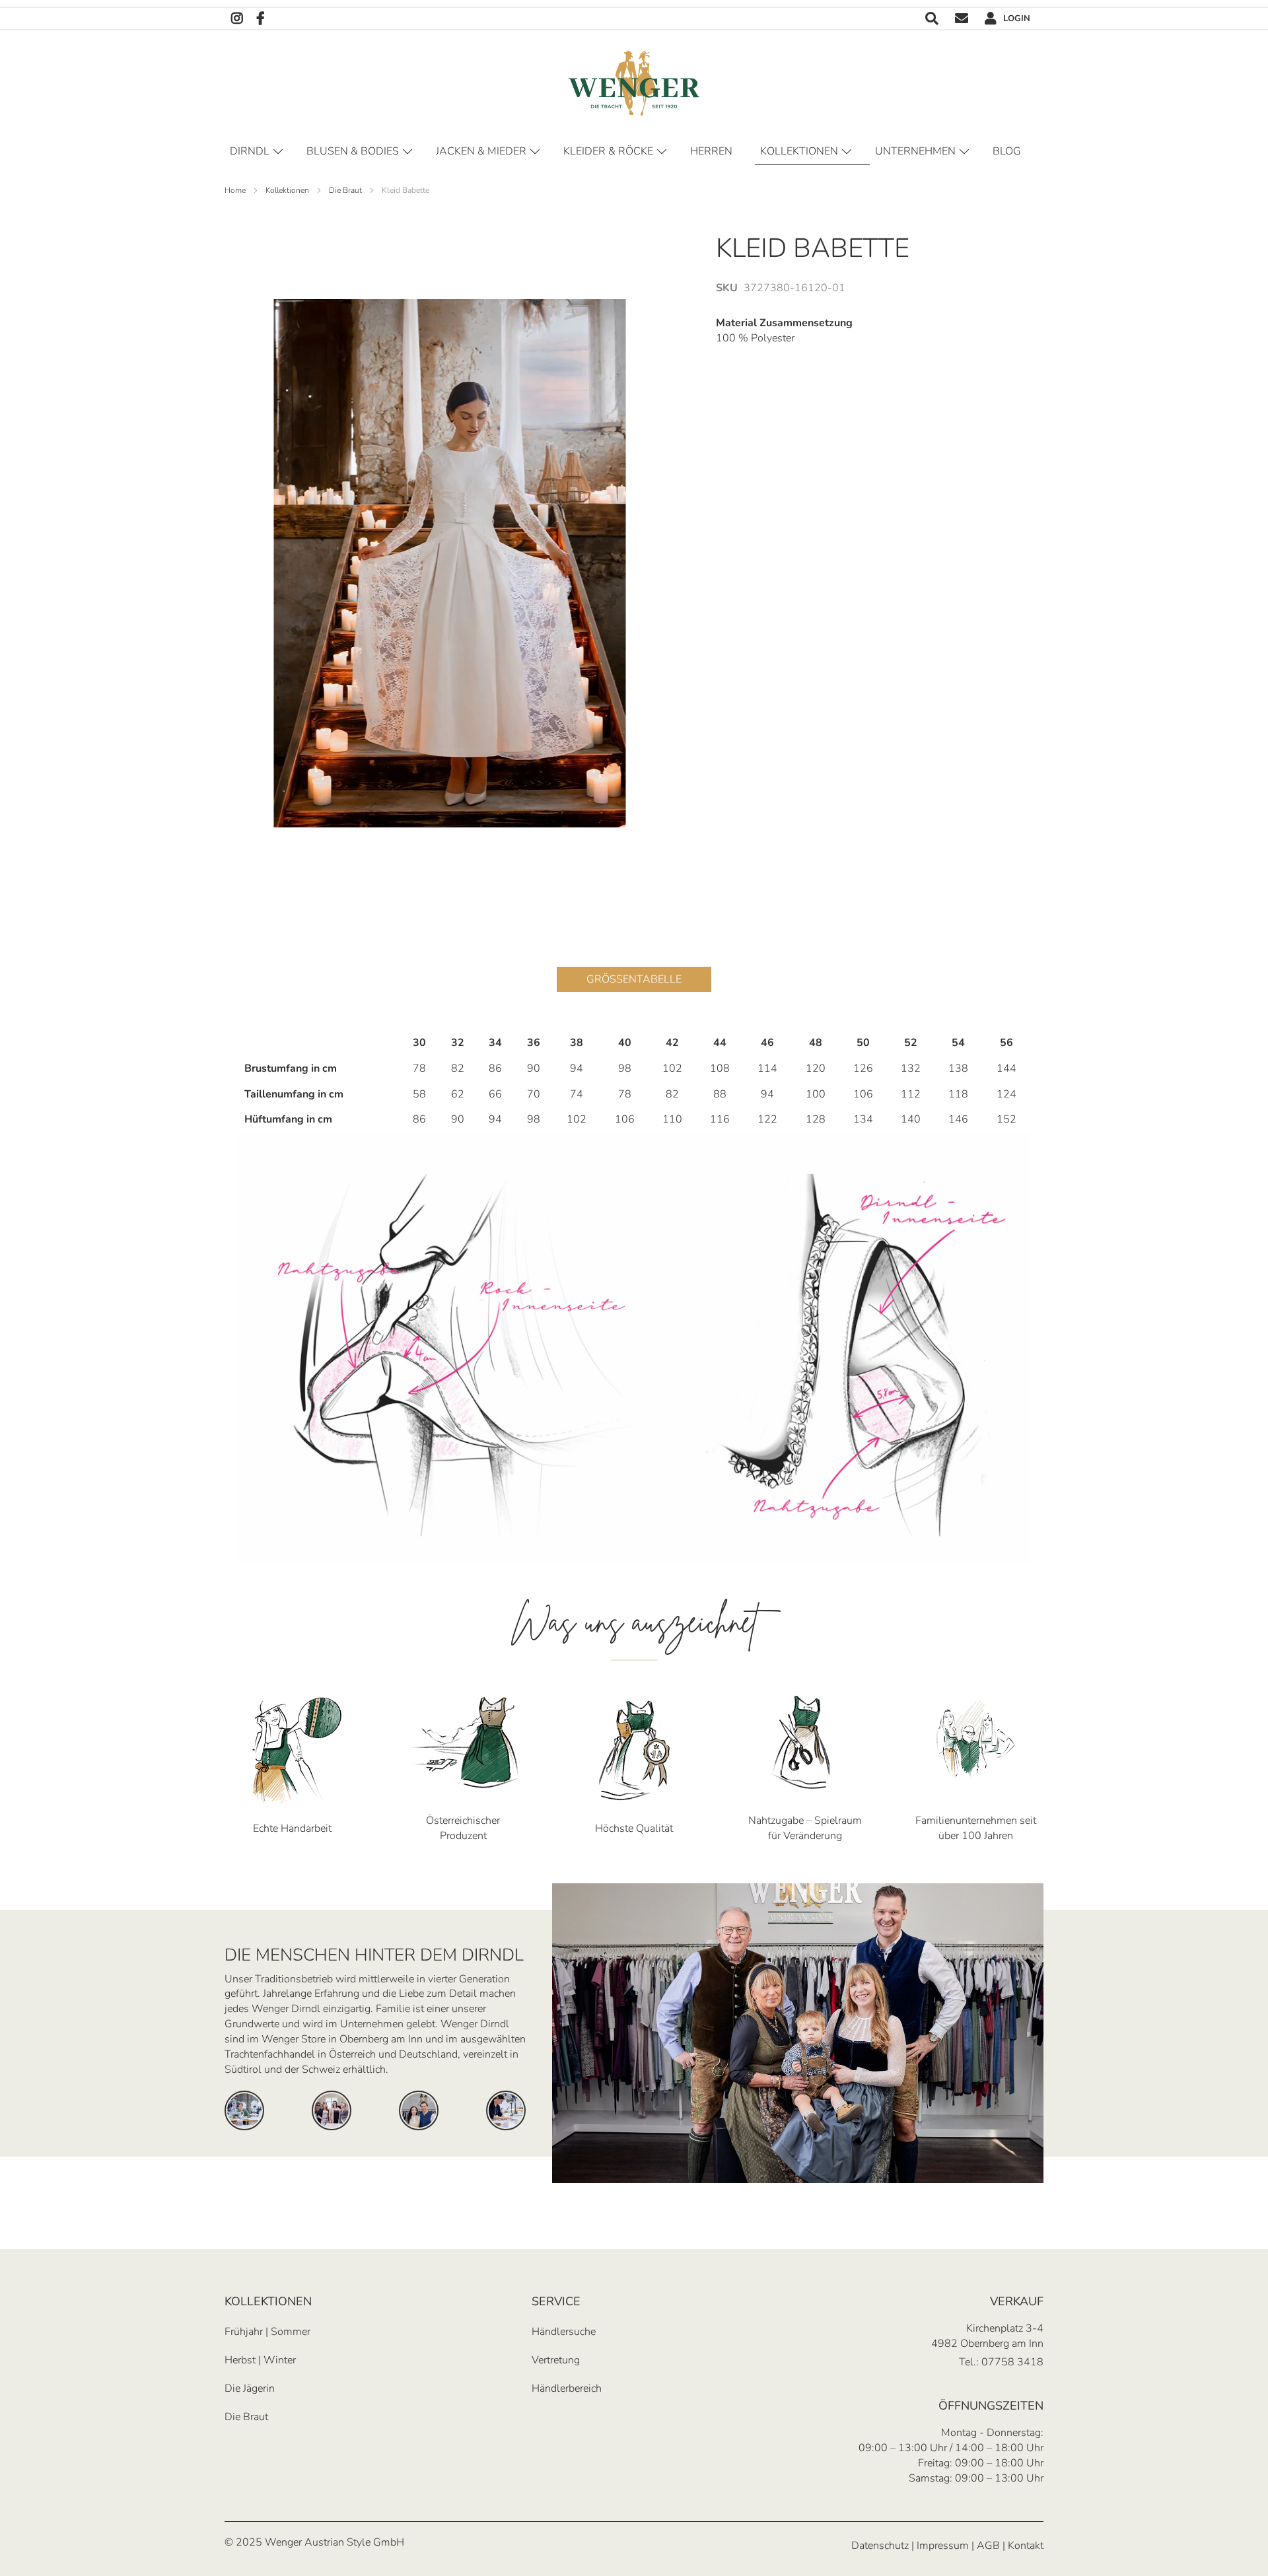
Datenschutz (880, 2546)
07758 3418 (1012, 2362)
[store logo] (634, 83)
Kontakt (962, 19)
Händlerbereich (567, 2388)
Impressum (943, 2546)
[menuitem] (1009, 152)
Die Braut (246, 2417)
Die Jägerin (250, 2388)
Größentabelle (634, 979)
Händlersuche (564, 2332)
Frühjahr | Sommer (267, 2332)
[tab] (634, 969)
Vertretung (556, 2360)
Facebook (261, 19)
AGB (988, 2546)
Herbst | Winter (260, 2360)
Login (1017, 18)
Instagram (237, 19)
